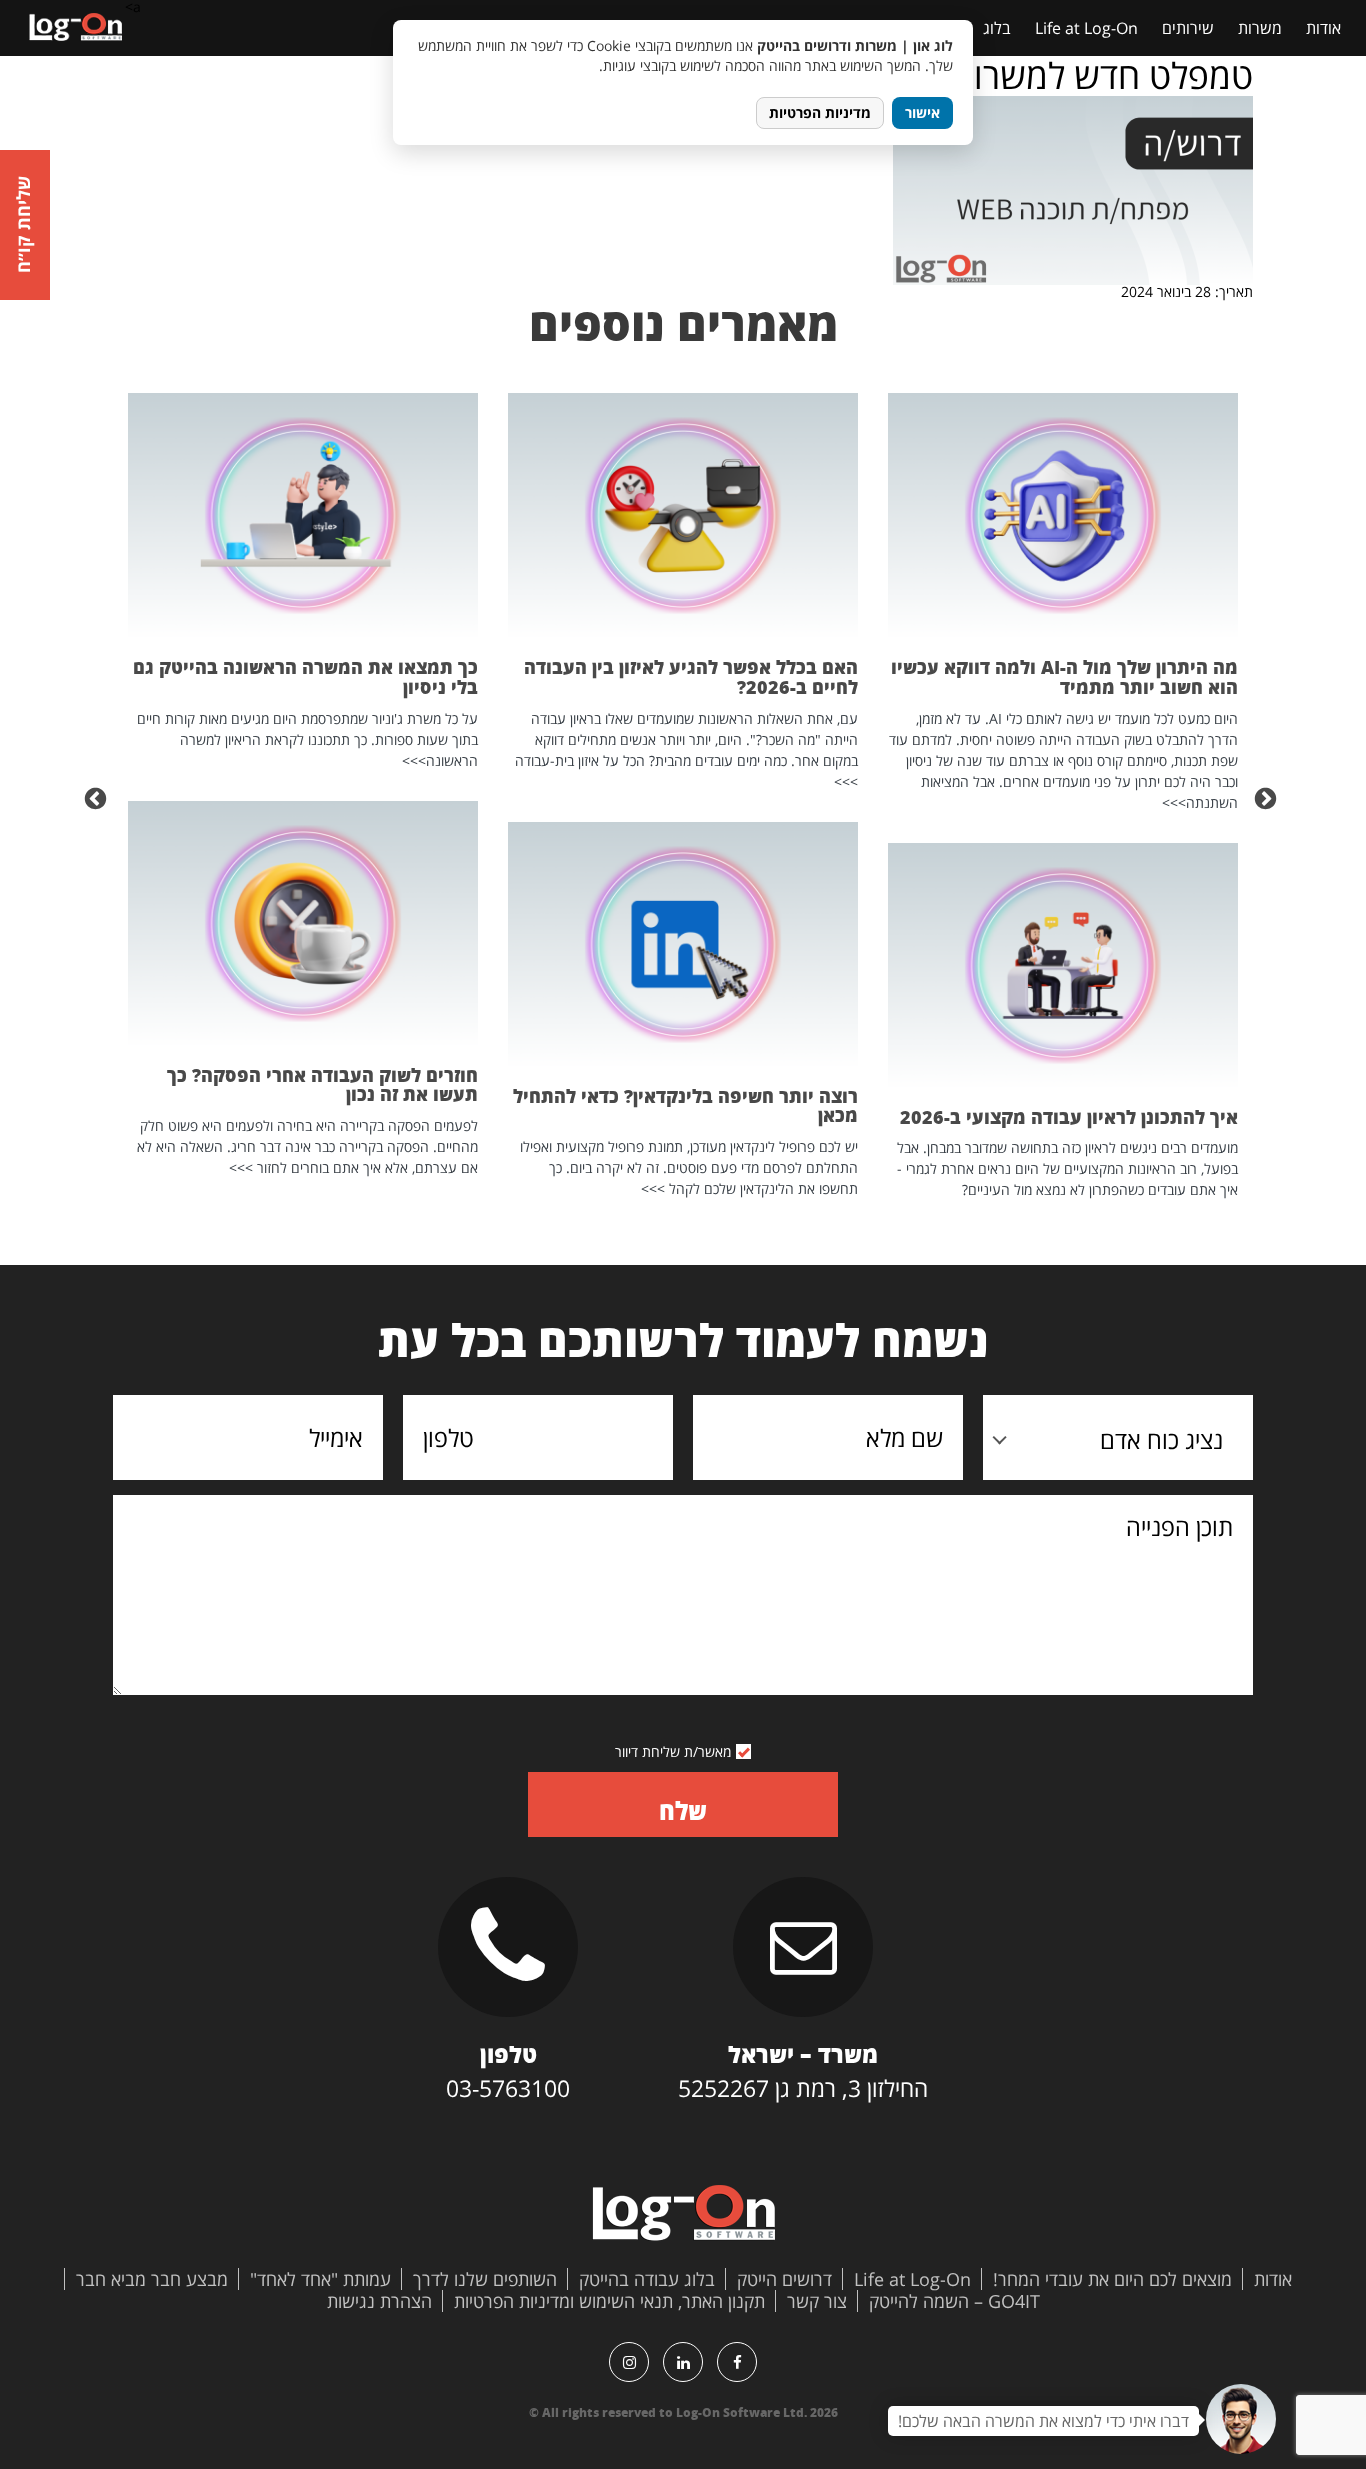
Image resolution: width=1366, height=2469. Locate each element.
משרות (1260, 28)
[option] (1063, 796)
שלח (683, 1810)
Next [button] (98, 797)
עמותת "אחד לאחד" (320, 2279)
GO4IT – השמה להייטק (954, 2301)
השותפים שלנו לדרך (485, 2279)
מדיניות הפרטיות (820, 112)
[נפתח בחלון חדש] (737, 2362)
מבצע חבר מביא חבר (152, 2279)
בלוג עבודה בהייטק (647, 2279)
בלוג (997, 28)
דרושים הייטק (784, 2279)
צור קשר (817, 2301)
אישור (922, 112)
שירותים (1188, 28)
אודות (1323, 28)
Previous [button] (1268, 797)
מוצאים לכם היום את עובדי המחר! (1112, 2279)
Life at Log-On (1086, 28)
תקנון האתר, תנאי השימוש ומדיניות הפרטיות (609, 2301)
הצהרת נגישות (379, 2301)
